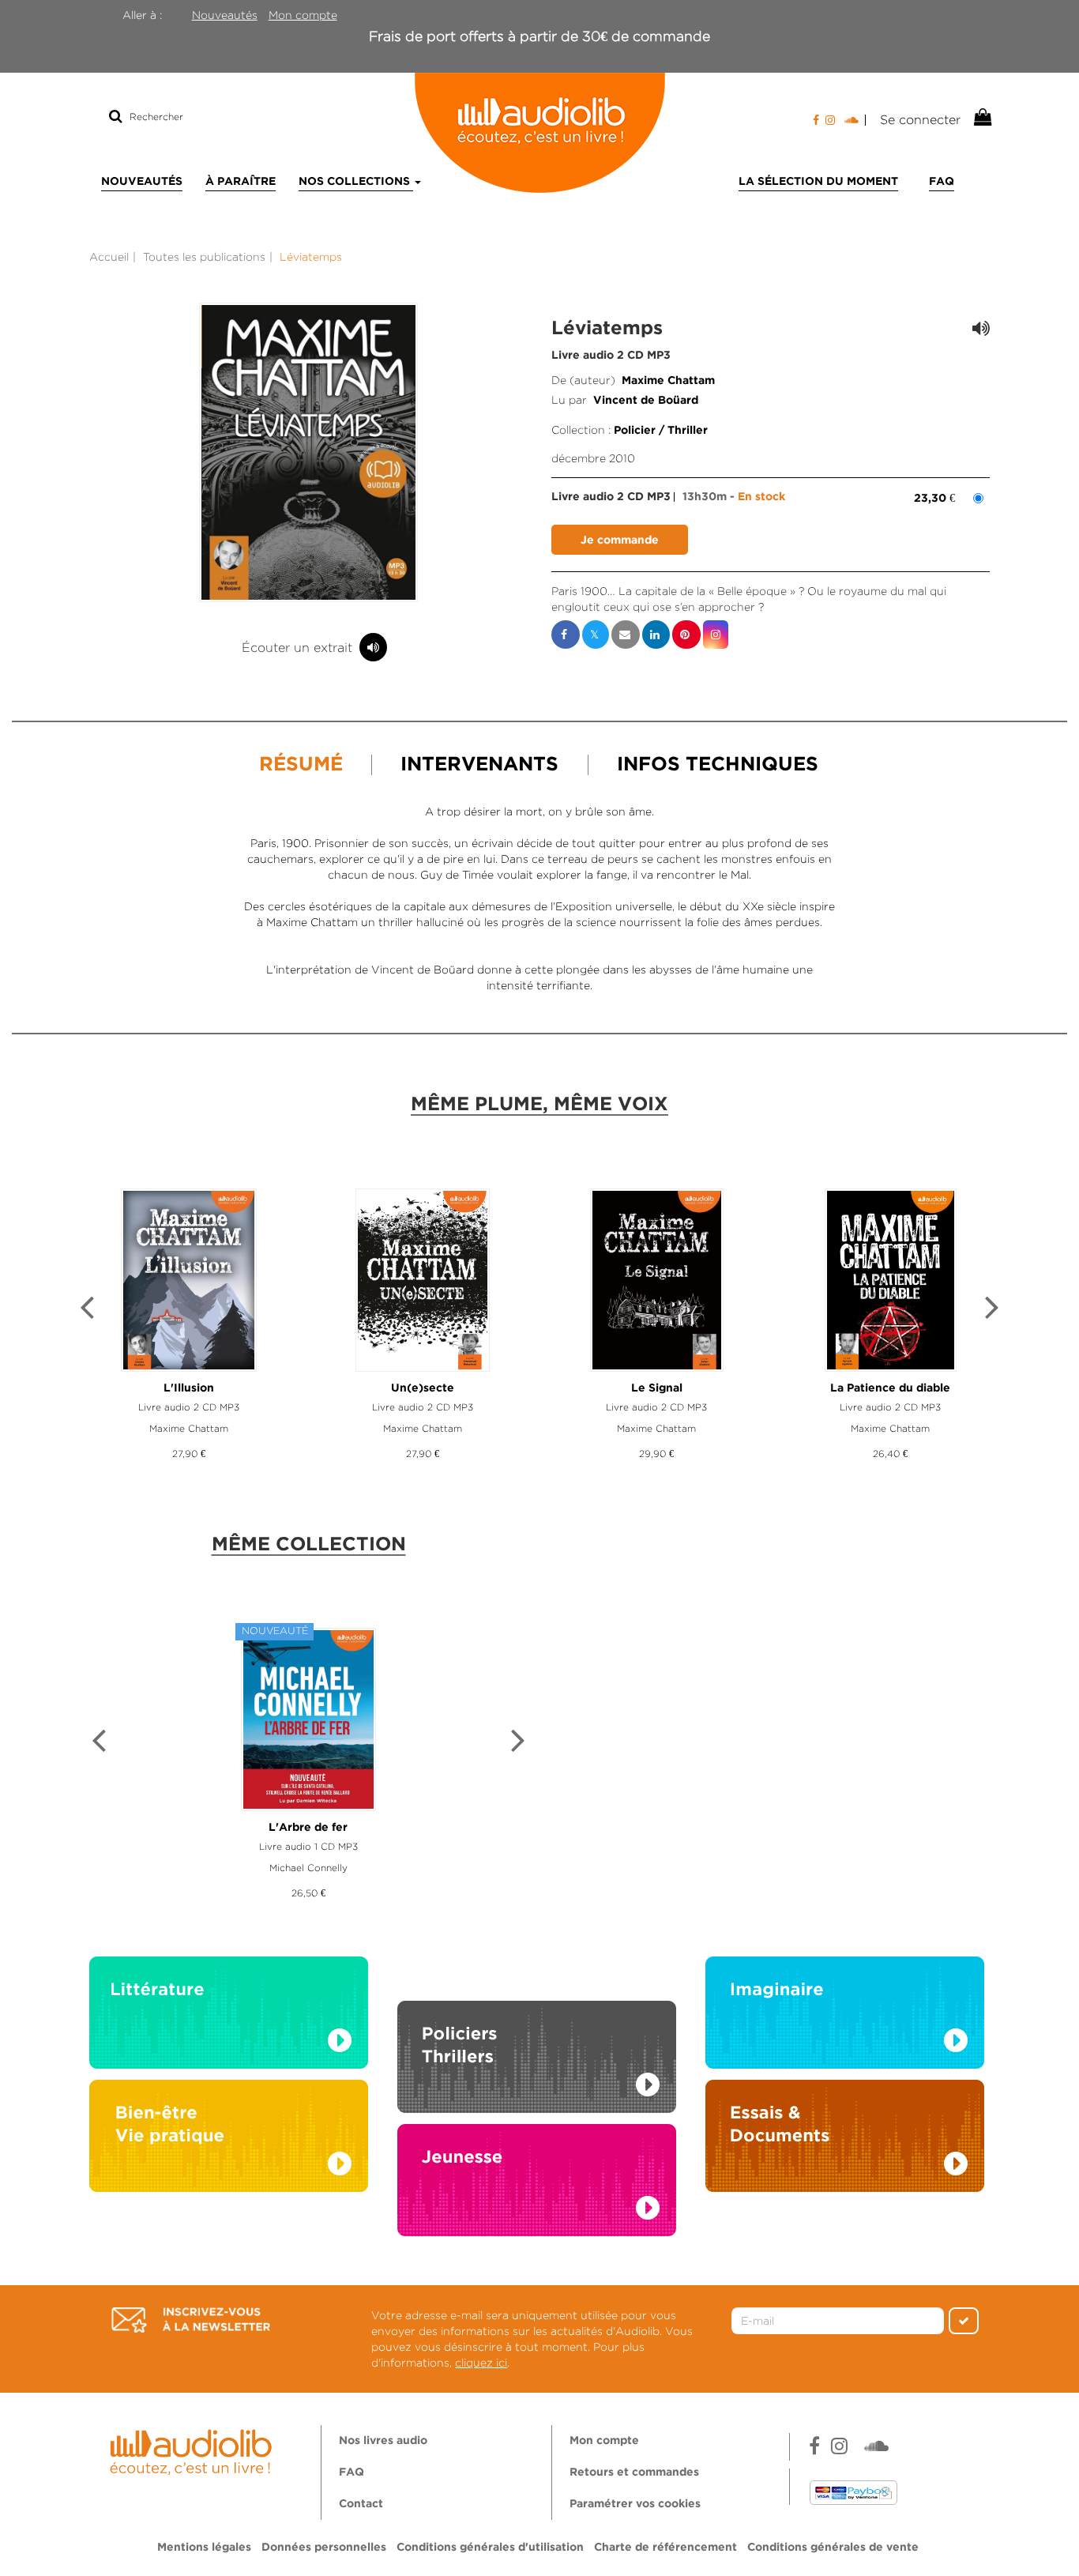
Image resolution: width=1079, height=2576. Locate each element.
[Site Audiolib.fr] (193, 2450)
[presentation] (87, 1310)
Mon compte (303, 15)
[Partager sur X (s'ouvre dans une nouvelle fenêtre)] (596, 635)
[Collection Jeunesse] (537, 2196)
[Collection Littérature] (229, 2017)
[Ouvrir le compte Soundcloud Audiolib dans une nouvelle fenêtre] (855, 120)
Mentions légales (204, 2548)
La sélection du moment (818, 182)
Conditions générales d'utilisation (490, 2548)
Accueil (109, 257)
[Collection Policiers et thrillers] (537, 2039)
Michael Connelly (308, 1868)
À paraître (241, 182)
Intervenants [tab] (479, 765)
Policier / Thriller (661, 431)
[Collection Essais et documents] (845, 2141)
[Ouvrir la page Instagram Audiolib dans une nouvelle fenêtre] (830, 120)
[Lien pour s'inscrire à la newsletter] (191, 2320)
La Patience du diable (890, 1388)
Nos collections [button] (356, 182)
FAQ (942, 182)
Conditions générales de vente (833, 2548)
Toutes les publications (204, 257)
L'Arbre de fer (308, 1828)
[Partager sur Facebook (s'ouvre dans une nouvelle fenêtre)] (566, 635)
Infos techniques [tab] (718, 765)
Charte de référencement (665, 2548)
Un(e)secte (423, 1388)
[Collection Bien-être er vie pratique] (229, 2141)
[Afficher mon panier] (981, 118)
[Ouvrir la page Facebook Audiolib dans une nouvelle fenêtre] (816, 120)
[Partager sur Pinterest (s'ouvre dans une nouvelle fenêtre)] (686, 635)
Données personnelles (324, 2548)
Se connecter (920, 120)
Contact (361, 2504)
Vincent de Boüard (646, 401)
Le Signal (657, 1388)
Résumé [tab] (301, 765)
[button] (309, 452)
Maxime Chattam (668, 381)
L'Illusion (189, 1388)
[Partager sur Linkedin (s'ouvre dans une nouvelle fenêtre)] (656, 635)
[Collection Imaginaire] (845, 2017)
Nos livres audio (383, 2441)
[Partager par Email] (626, 635)
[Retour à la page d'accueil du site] (539, 133)
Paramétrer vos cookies (635, 2504)
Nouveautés (225, 15)
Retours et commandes (634, 2472)
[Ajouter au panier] (620, 540)
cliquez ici (481, 2363)
